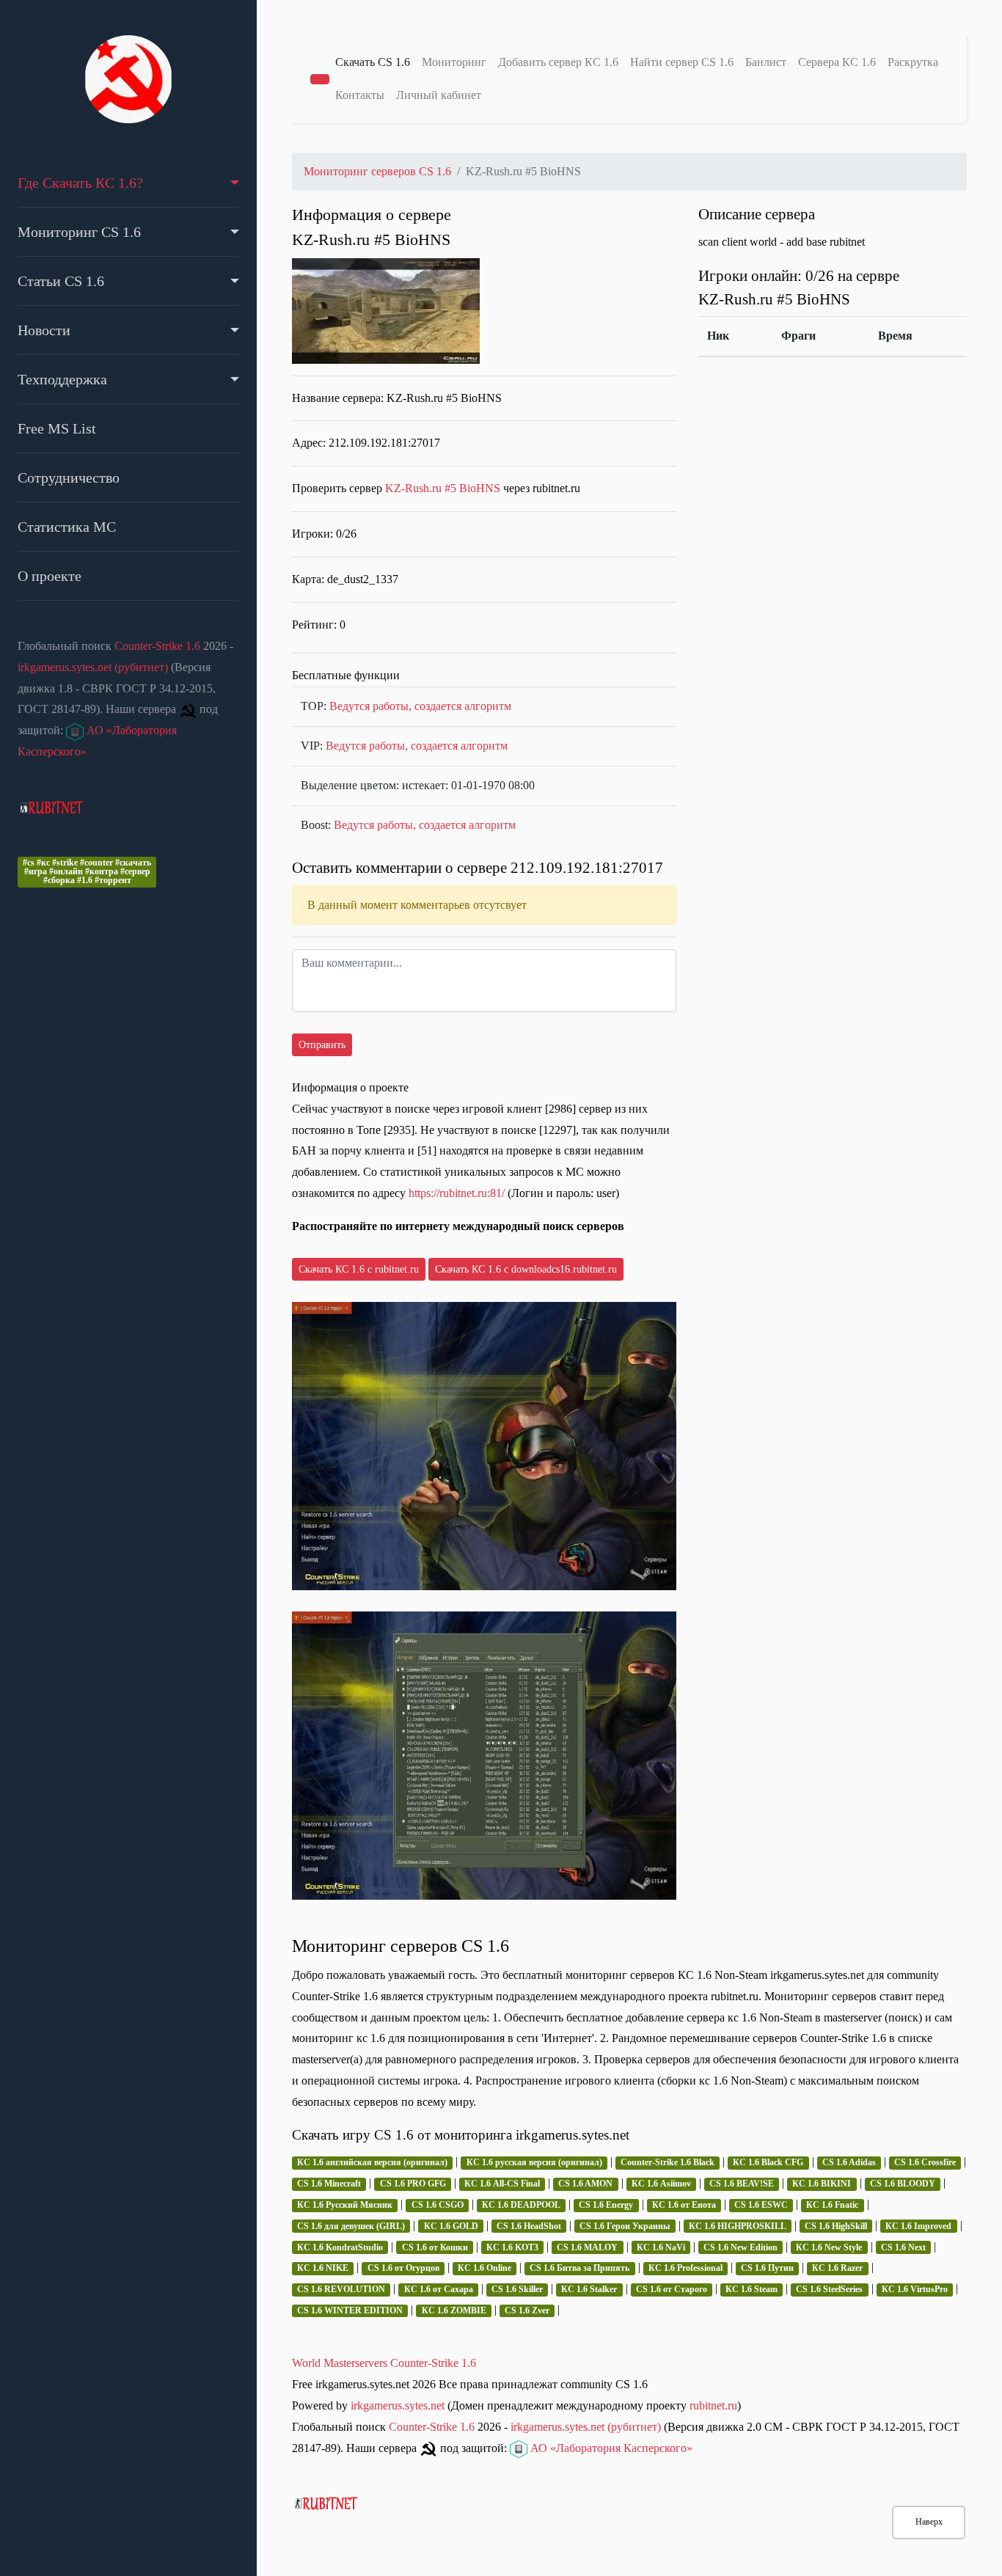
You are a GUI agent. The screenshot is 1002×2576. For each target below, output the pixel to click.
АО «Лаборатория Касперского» (610, 2448)
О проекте (50, 576)
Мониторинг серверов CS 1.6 (377, 171)
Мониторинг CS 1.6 (79, 232)
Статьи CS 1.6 (61, 281)
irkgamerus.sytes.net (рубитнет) (93, 667)
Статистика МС (67, 527)
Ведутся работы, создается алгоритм (420, 706)
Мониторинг (454, 62)
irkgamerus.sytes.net (398, 2405)
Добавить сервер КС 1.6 (558, 62)
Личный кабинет (439, 95)
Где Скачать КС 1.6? (80, 183)
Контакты (360, 95)
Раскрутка (913, 62)
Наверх (929, 2522)
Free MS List (57, 428)
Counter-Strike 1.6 (157, 646)
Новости (44, 330)
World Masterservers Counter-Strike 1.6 (384, 2363)
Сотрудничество (69, 477)
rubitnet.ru (713, 2405)
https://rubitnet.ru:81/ (457, 1193)
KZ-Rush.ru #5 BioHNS (444, 488)
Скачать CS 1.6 (373, 62)
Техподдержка (62, 379)
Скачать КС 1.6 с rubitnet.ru (359, 1269)
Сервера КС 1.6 (837, 62)
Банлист (766, 62)
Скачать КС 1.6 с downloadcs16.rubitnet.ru (526, 1269)
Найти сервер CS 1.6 (682, 62)
